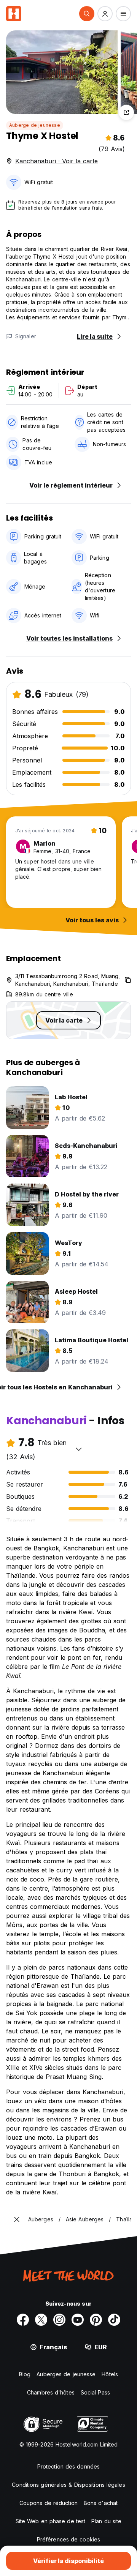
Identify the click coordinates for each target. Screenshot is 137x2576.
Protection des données (68, 2466)
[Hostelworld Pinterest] (96, 2320)
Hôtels (110, 2374)
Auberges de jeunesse (66, 2374)
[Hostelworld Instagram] (59, 2320)
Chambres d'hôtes (51, 2392)
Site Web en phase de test (51, 2521)
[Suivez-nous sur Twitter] (41, 2320)
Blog (25, 2374)
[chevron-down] (79, 1449)
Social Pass (95, 2392)
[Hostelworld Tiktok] (114, 2320)
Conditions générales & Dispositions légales (68, 2485)
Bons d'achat (101, 2503)
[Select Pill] (87, 14)
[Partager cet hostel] (126, 112)
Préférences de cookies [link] (68, 2539)
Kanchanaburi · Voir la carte (57, 161)
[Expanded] (17, 2219)
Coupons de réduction (49, 2503)
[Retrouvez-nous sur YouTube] (78, 2320)
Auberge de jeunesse (35, 125)
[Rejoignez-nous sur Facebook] (23, 2320)
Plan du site (106, 2521)
